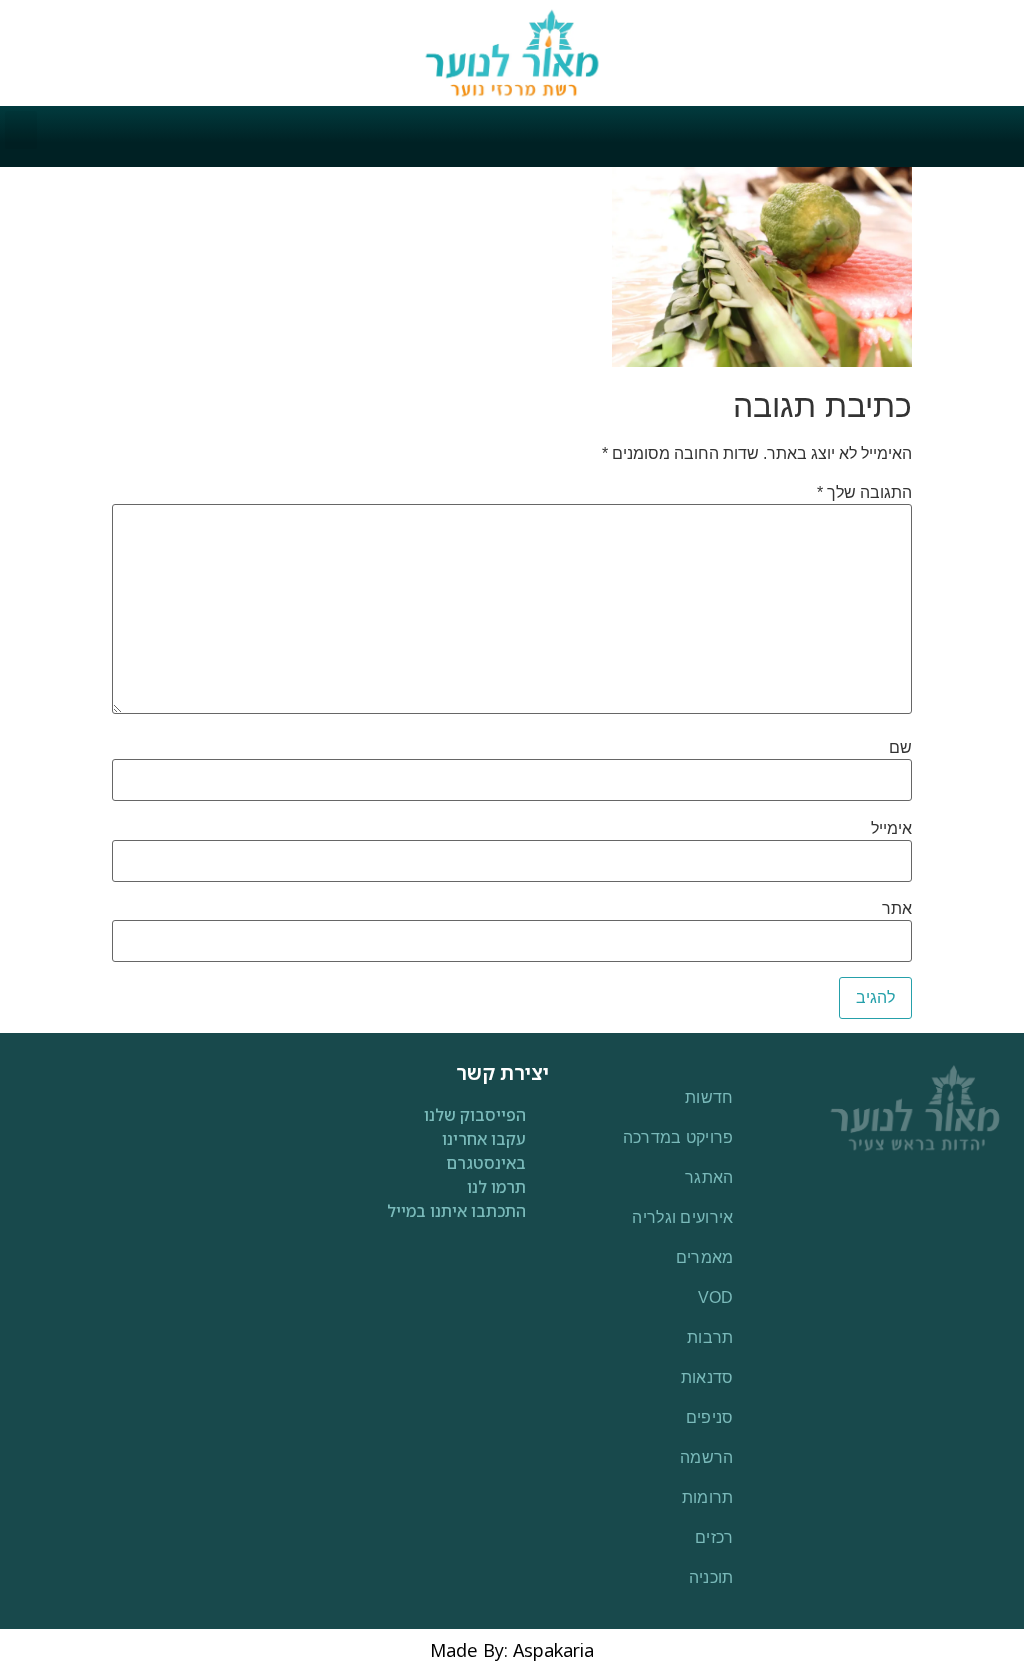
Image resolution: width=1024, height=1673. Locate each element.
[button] (21, 130)
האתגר (709, 1177)
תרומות (708, 1497)
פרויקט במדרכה (678, 1137)
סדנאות (707, 1377)
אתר (897, 909)
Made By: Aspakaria (512, 1650)
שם (900, 748)
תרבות (710, 1337)
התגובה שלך (864, 493)
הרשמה (707, 1457)
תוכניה (711, 1577)
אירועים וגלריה (682, 1217)
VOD (716, 1297)
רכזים (714, 1537)
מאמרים (705, 1257)
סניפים (710, 1417)
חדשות (709, 1097)
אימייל (891, 829)
